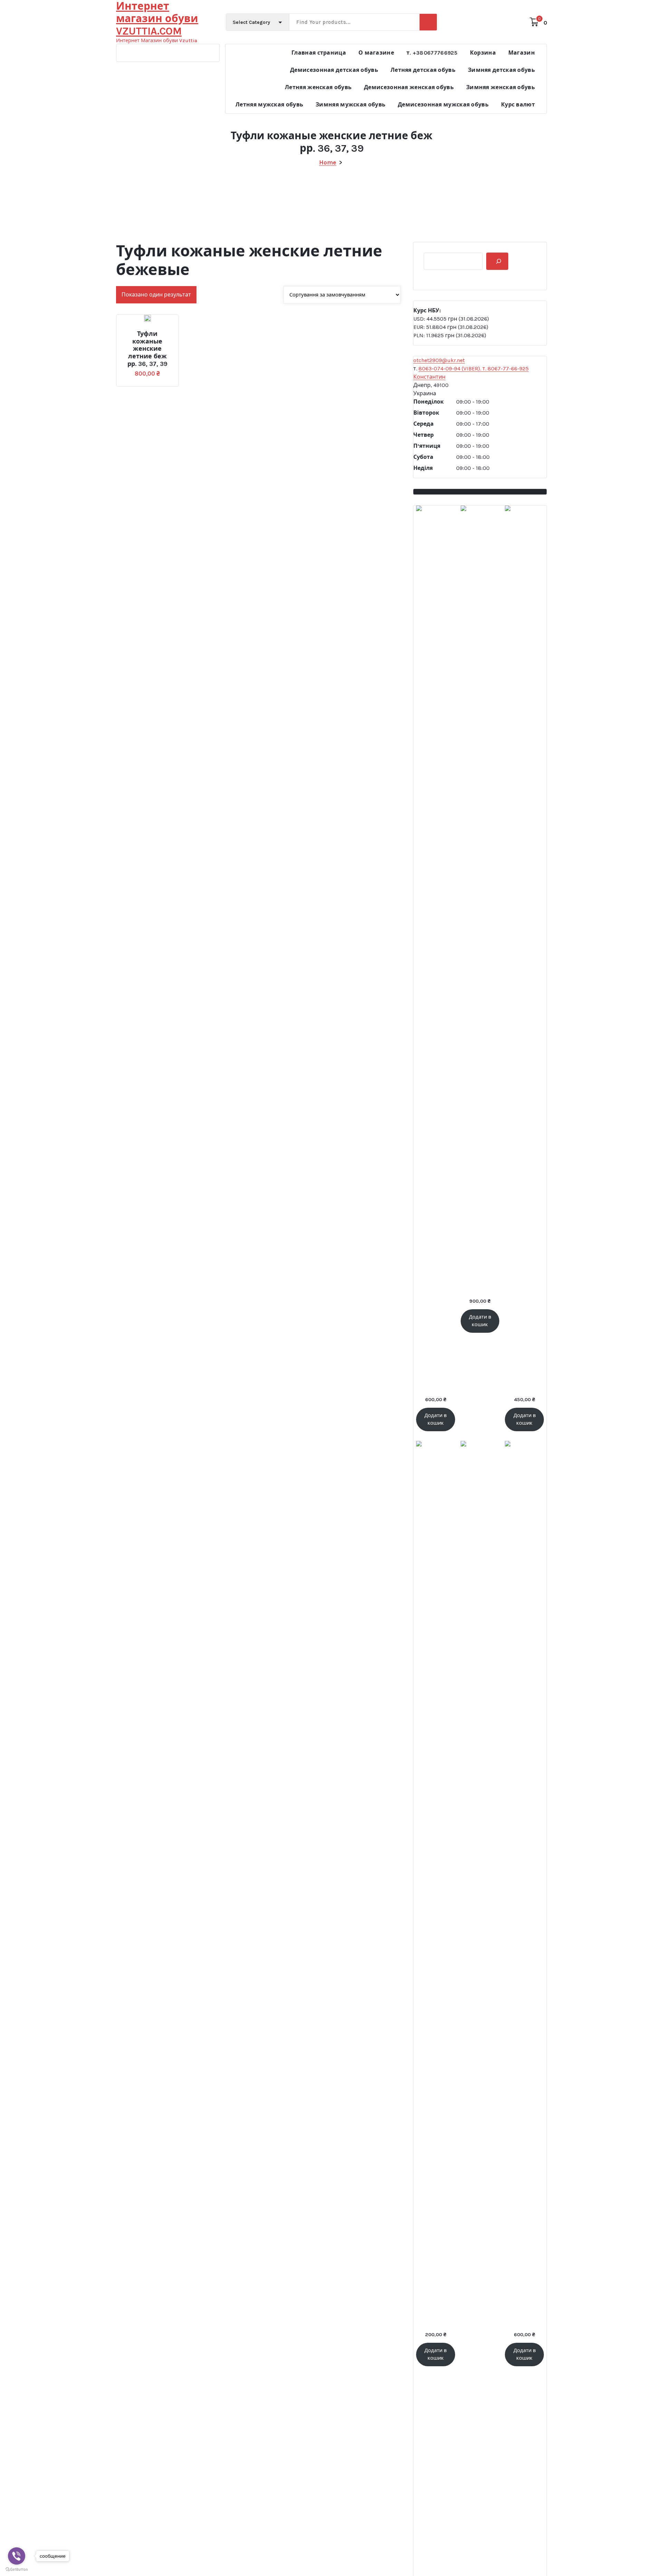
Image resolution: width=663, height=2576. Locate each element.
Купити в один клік (164, 331)
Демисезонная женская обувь (409, 87)
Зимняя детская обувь (501, 70)
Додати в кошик (139, 331)
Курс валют (518, 105)
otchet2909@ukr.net (439, 360)
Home (328, 162)
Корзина (483, 53)
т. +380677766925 (432, 53)
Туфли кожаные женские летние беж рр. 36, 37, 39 (147, 349)
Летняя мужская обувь (269, 105)
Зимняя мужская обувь (350, 105)
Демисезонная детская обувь (334, 70)
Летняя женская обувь (318, 87)
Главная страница (319, 53)
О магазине (376, 53)
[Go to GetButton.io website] (17, 2569)
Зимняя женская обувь (501, 87)
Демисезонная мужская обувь (443, 105)
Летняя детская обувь (423, 70)
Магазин (522, 53)
